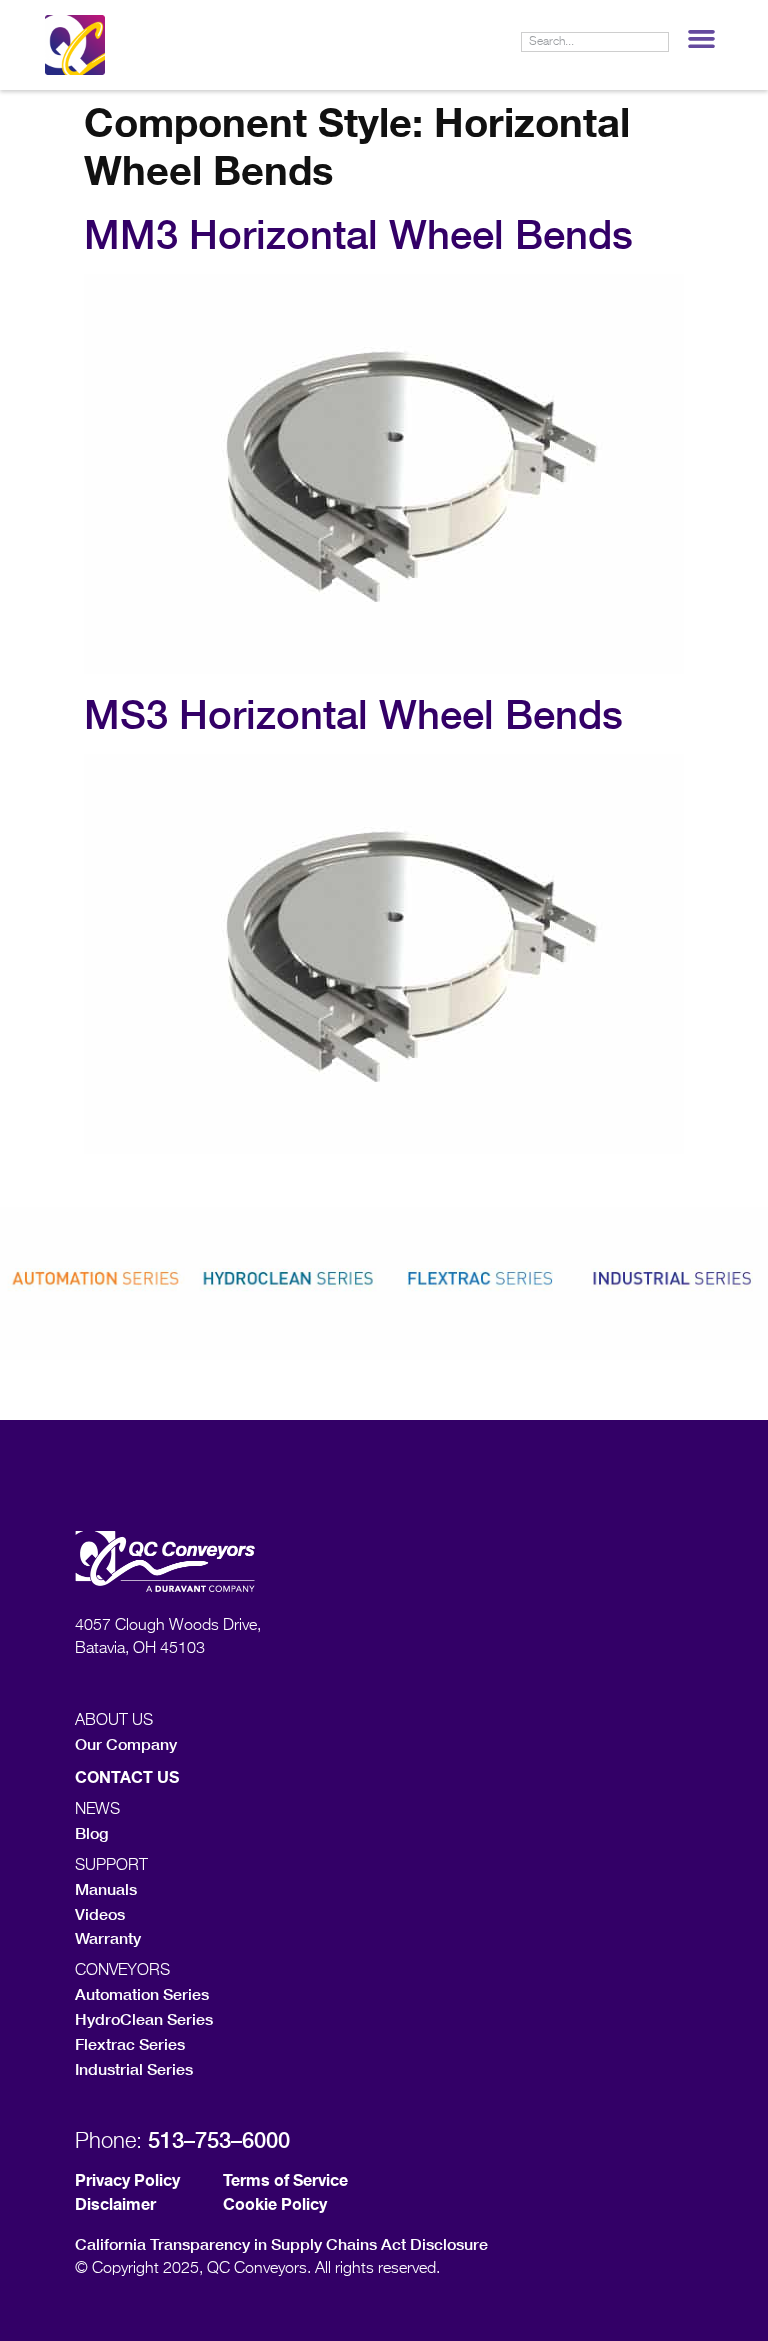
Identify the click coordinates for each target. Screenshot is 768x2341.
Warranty (108, 1937)
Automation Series (142, 1993)
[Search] (658, 42)
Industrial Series (134, 2068)
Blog (91, 1832)
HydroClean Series (144, 2018)
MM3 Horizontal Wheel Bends (358, 234)
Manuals (106, 1888)
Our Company (126, 1743)
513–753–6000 (219, 2140)
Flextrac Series (130, 2043)
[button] (701, 39)
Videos (100, 1913)
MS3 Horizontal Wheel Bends (353, 714)
